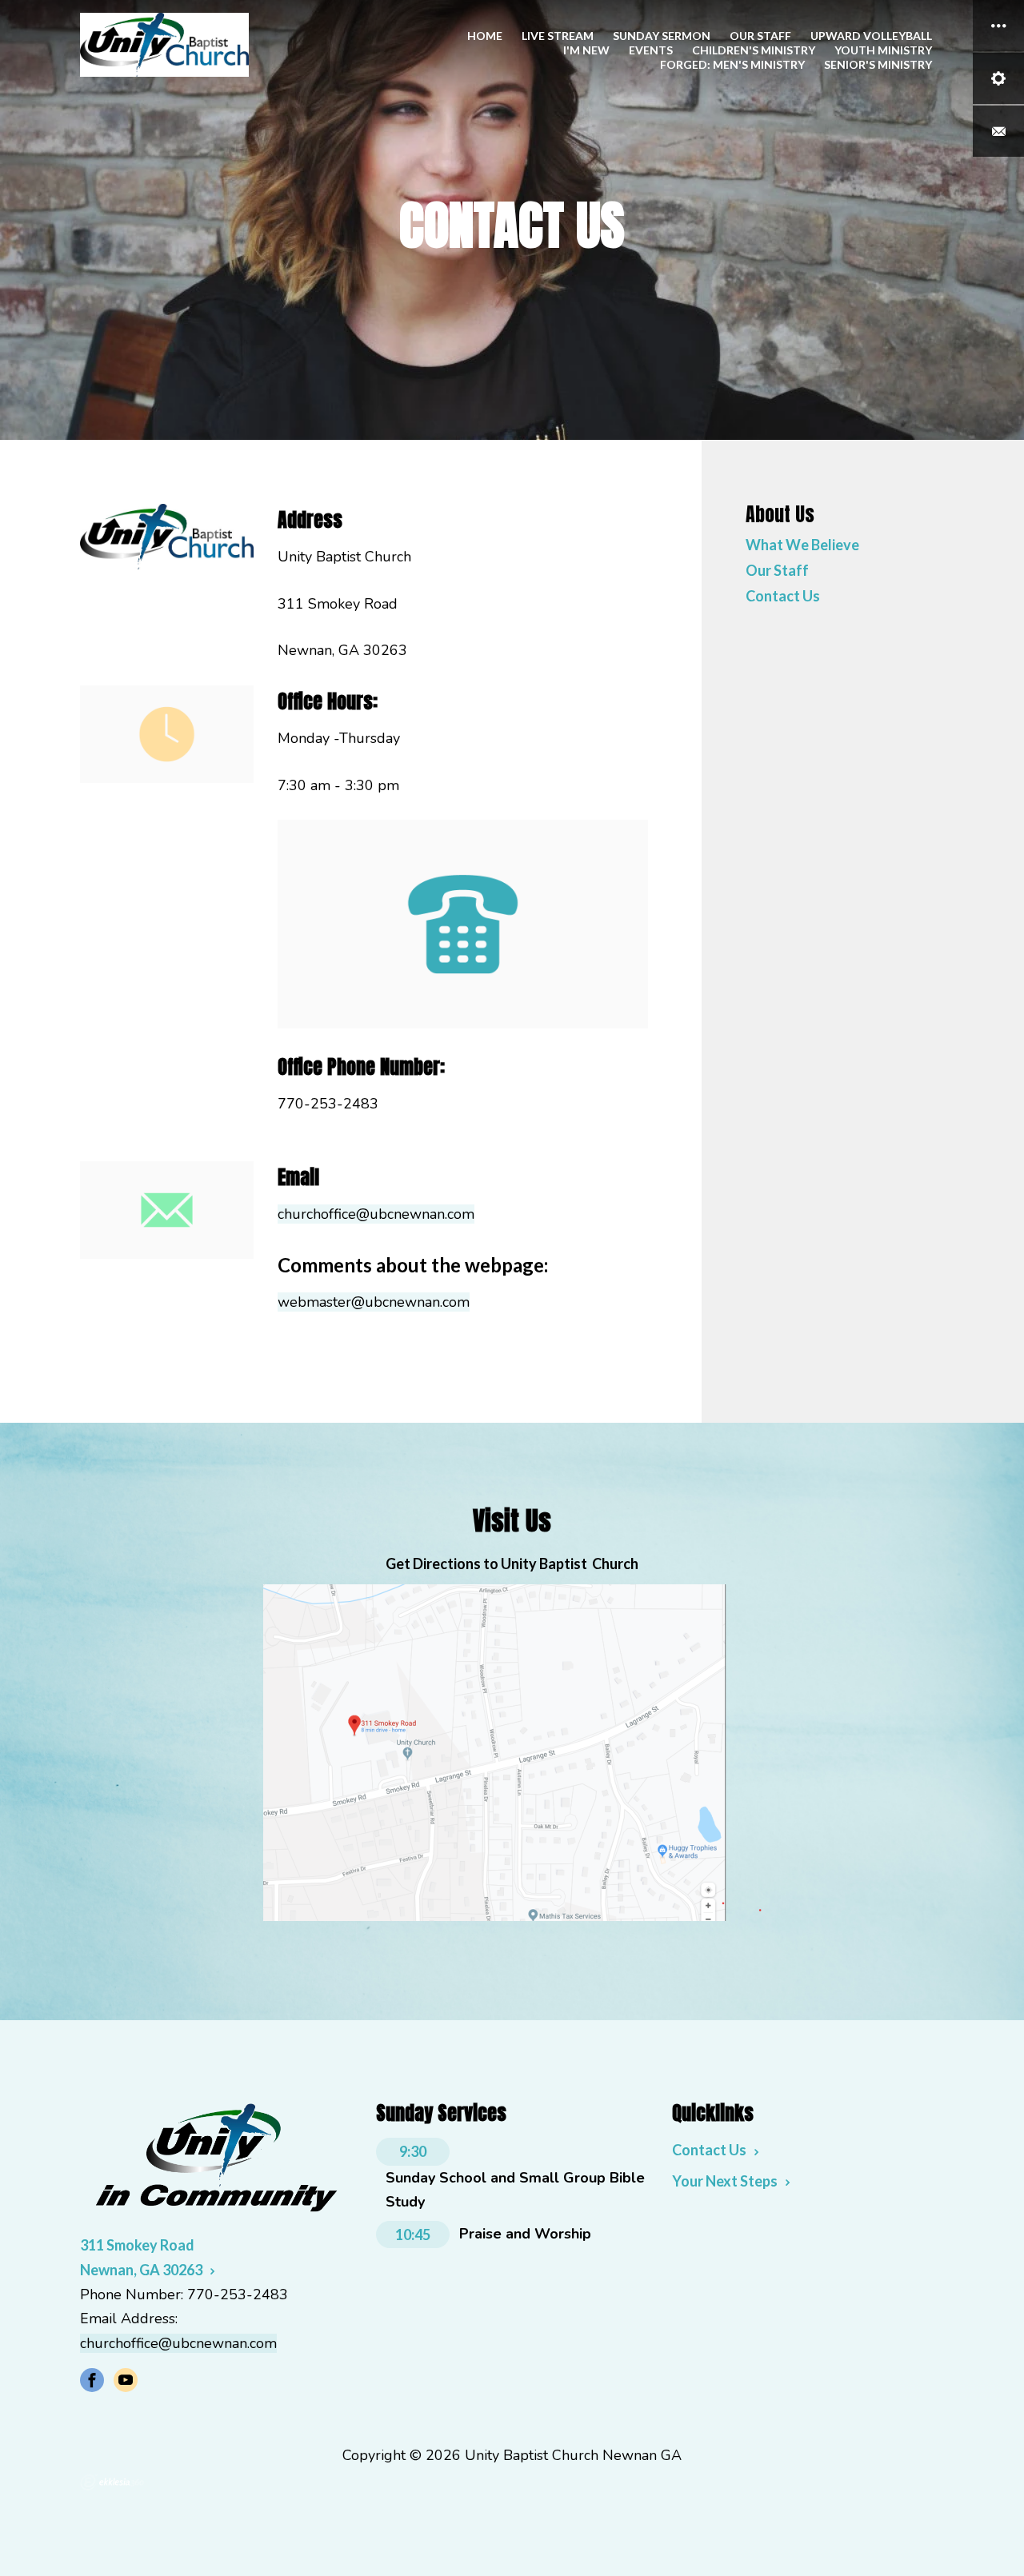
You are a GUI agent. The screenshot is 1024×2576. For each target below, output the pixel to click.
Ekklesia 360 (112, 2482)
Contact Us (783, 597)
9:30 (413, 2151)
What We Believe (802, 545)
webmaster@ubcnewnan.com (374, 1302)
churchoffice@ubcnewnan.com (376, 1214)
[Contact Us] (998, 131)
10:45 (413, 2235)
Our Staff (777, 571)
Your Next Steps (725, 2181)
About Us (780, 514)
